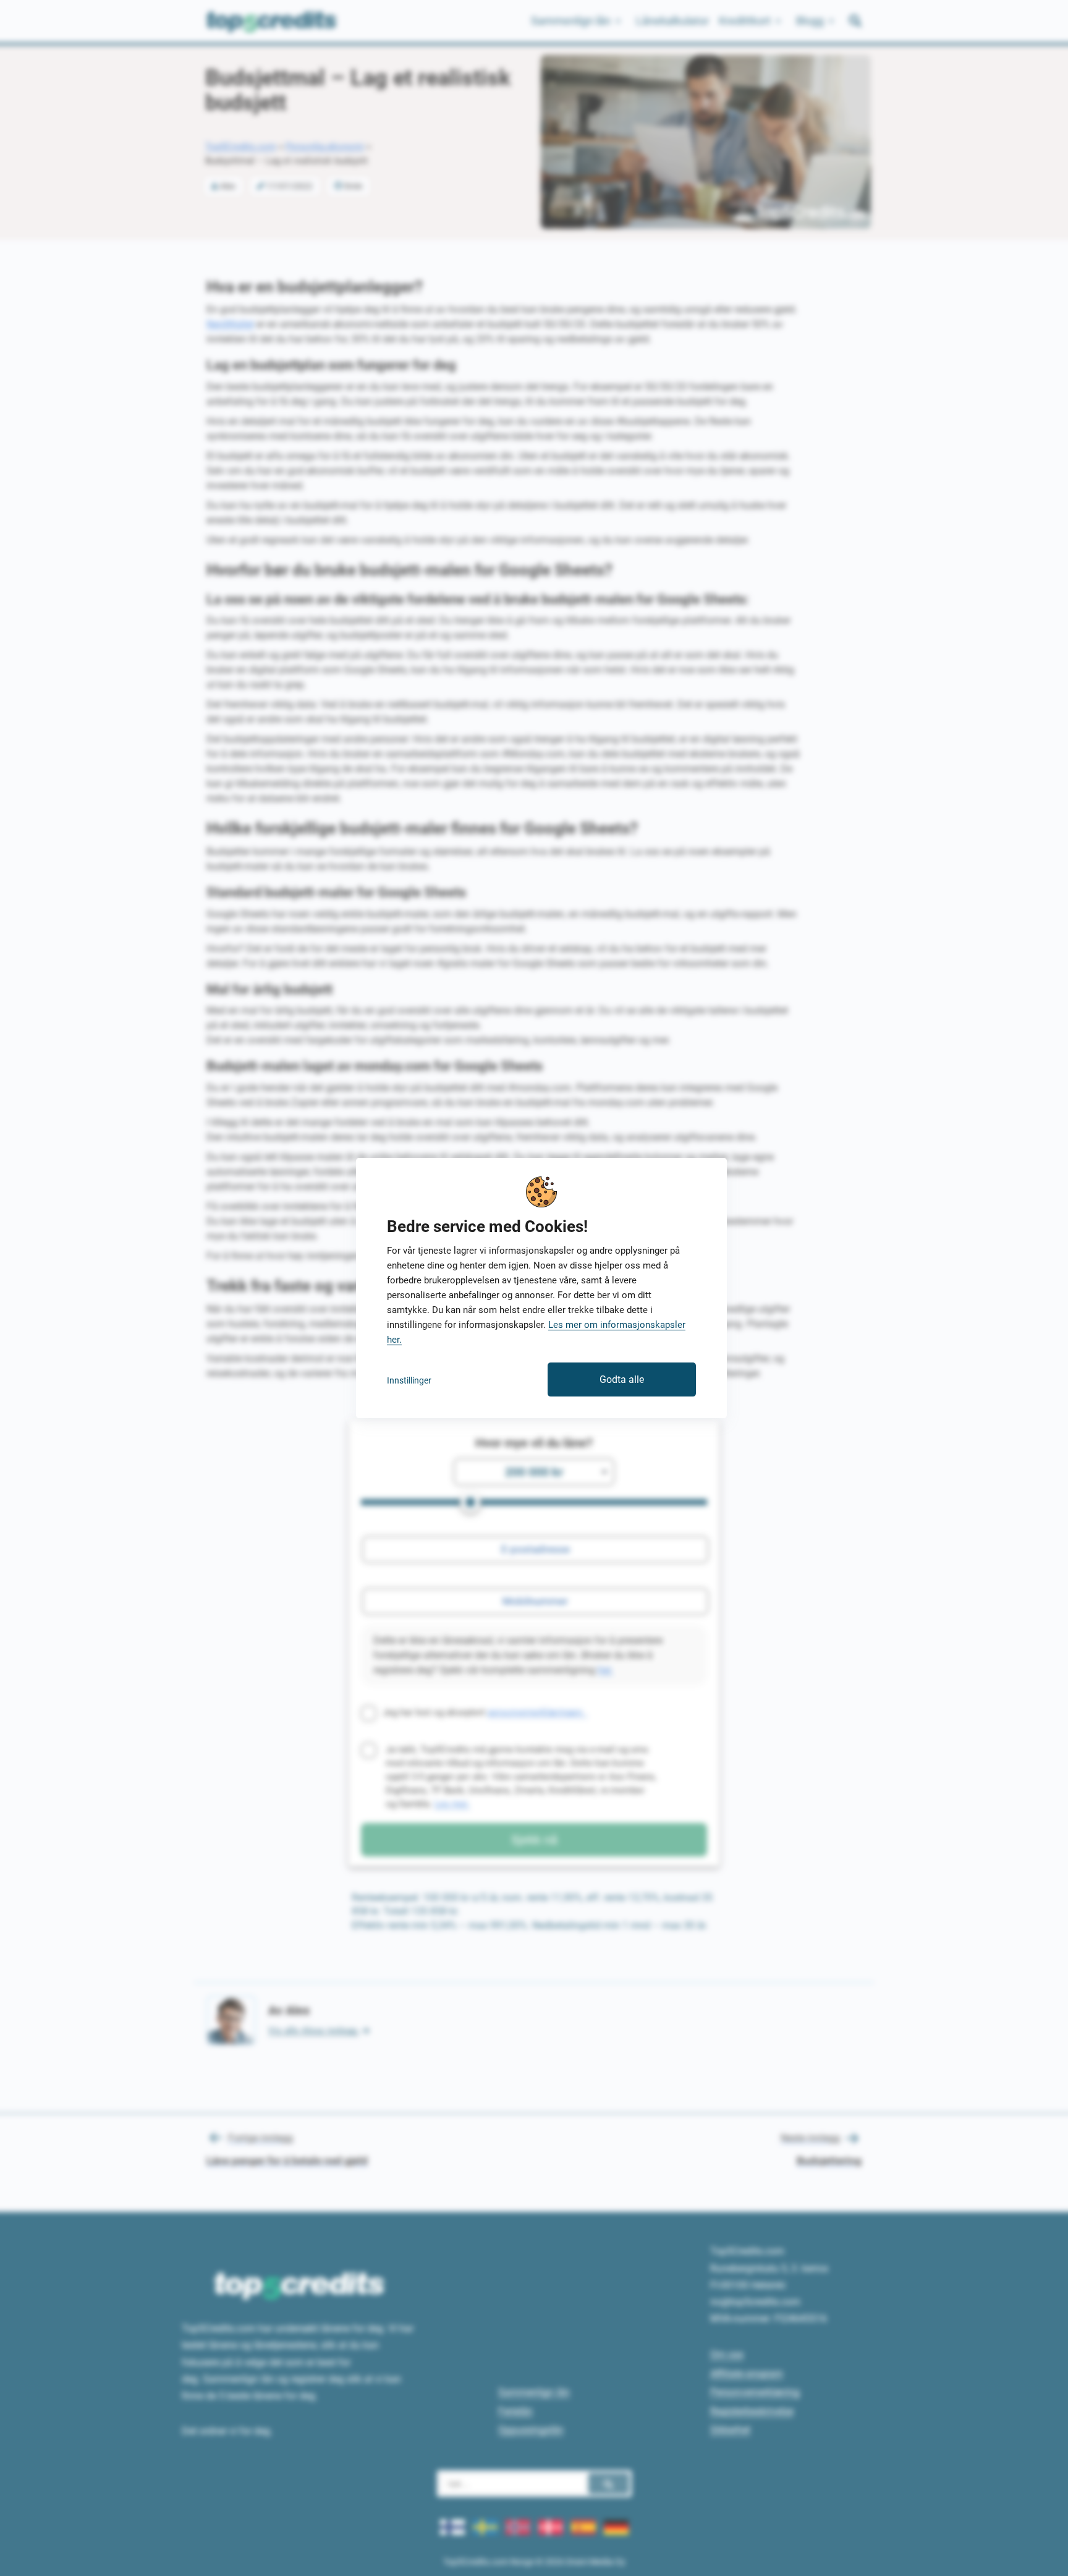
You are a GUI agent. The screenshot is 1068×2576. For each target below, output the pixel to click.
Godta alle (622, 1379)
